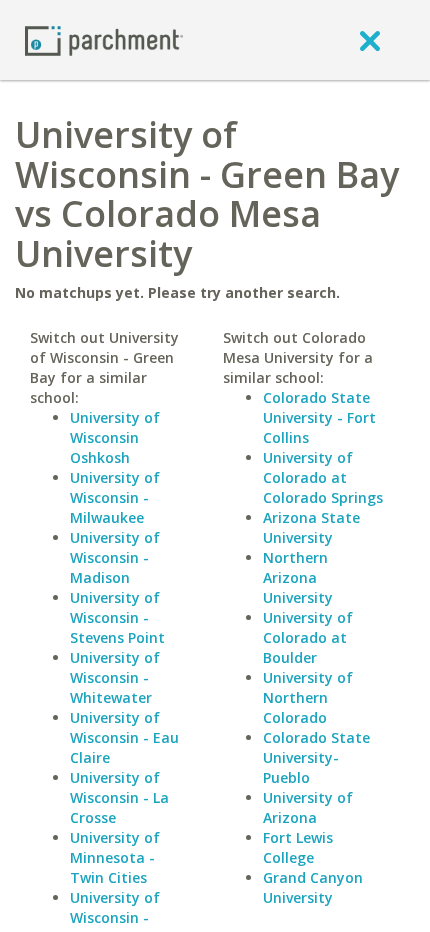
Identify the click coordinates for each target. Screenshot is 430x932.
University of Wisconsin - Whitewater (115, 677)
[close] (370, 40)
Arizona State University (311, 527)
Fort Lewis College (298, 847)
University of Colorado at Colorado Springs (323, 477)
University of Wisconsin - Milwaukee (115, 497)
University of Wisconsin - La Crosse (119, 797)
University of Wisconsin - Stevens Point (117, 617)
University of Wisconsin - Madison (115, 557)
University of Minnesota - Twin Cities (115, 857)
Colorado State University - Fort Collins (319, 417)
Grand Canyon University (313, 887)
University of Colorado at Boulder (308, 637)
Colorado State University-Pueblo (316, 757)
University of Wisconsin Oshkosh (115, 437)
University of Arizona (308, 807)
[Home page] (104, 39)
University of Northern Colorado (308, 697)
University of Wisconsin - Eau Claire (124, 737)
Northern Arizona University (298, 577)
